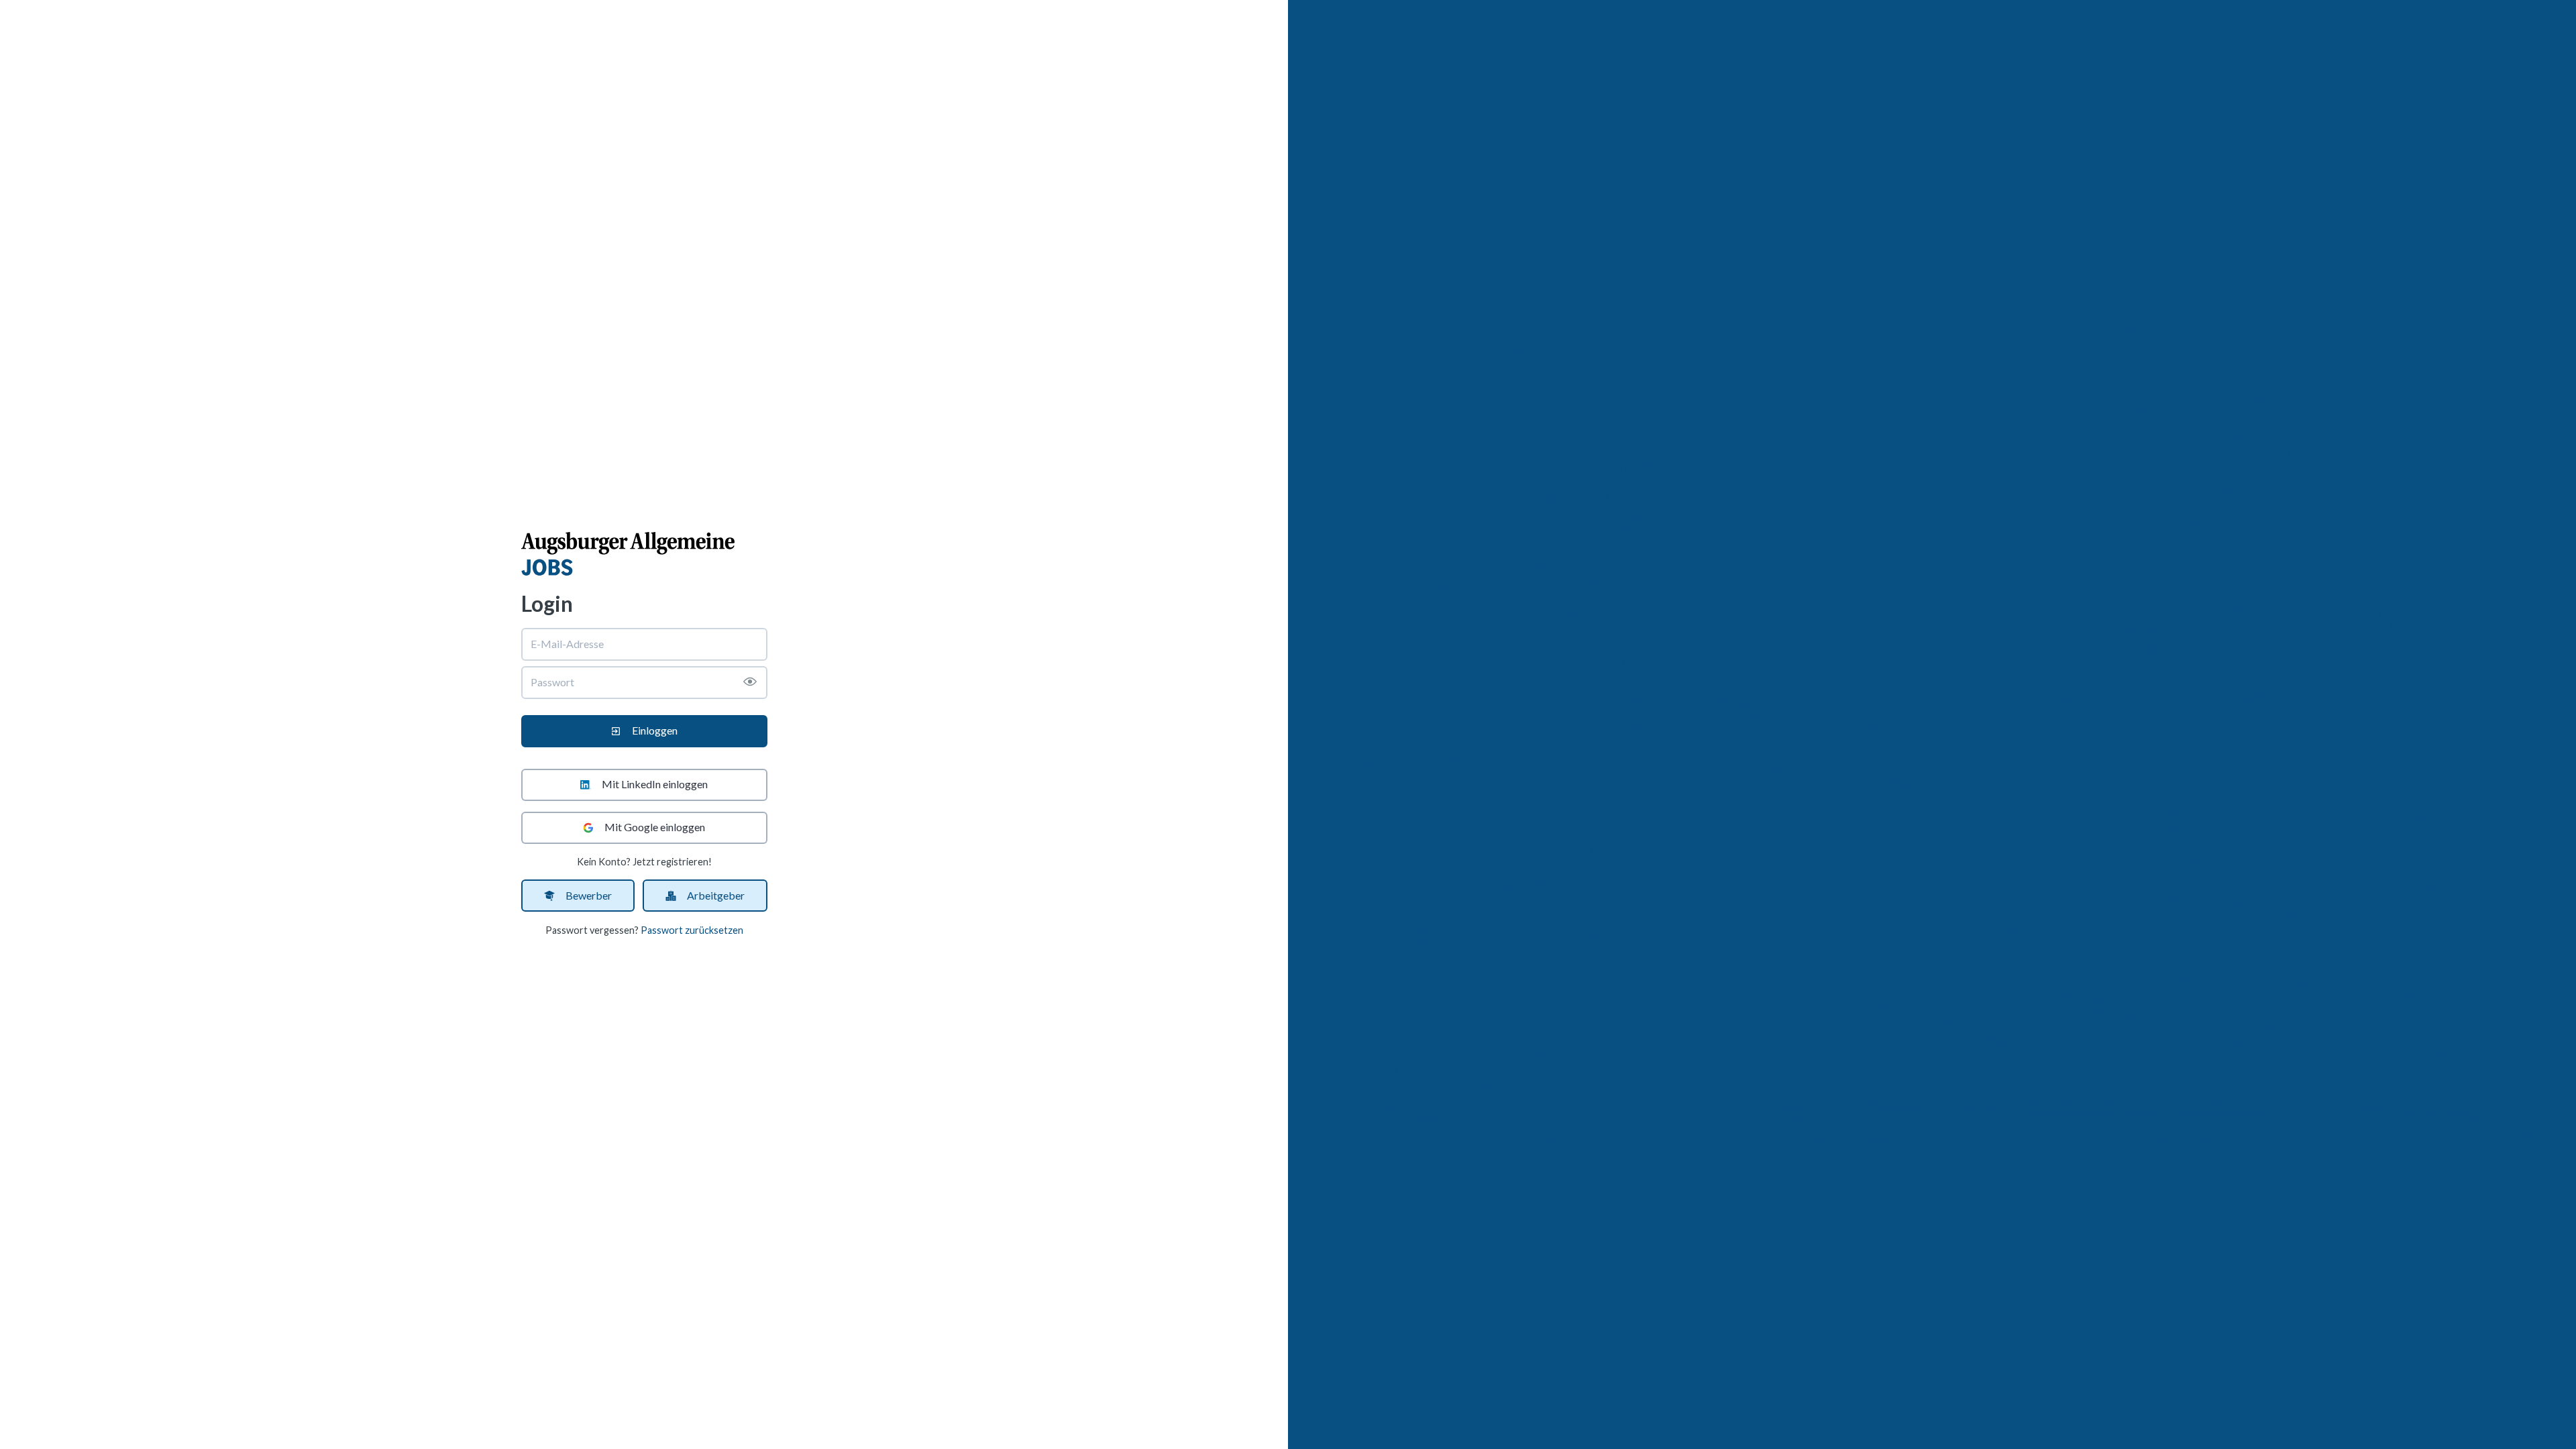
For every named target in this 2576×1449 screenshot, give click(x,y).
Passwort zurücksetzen (692, 930)
